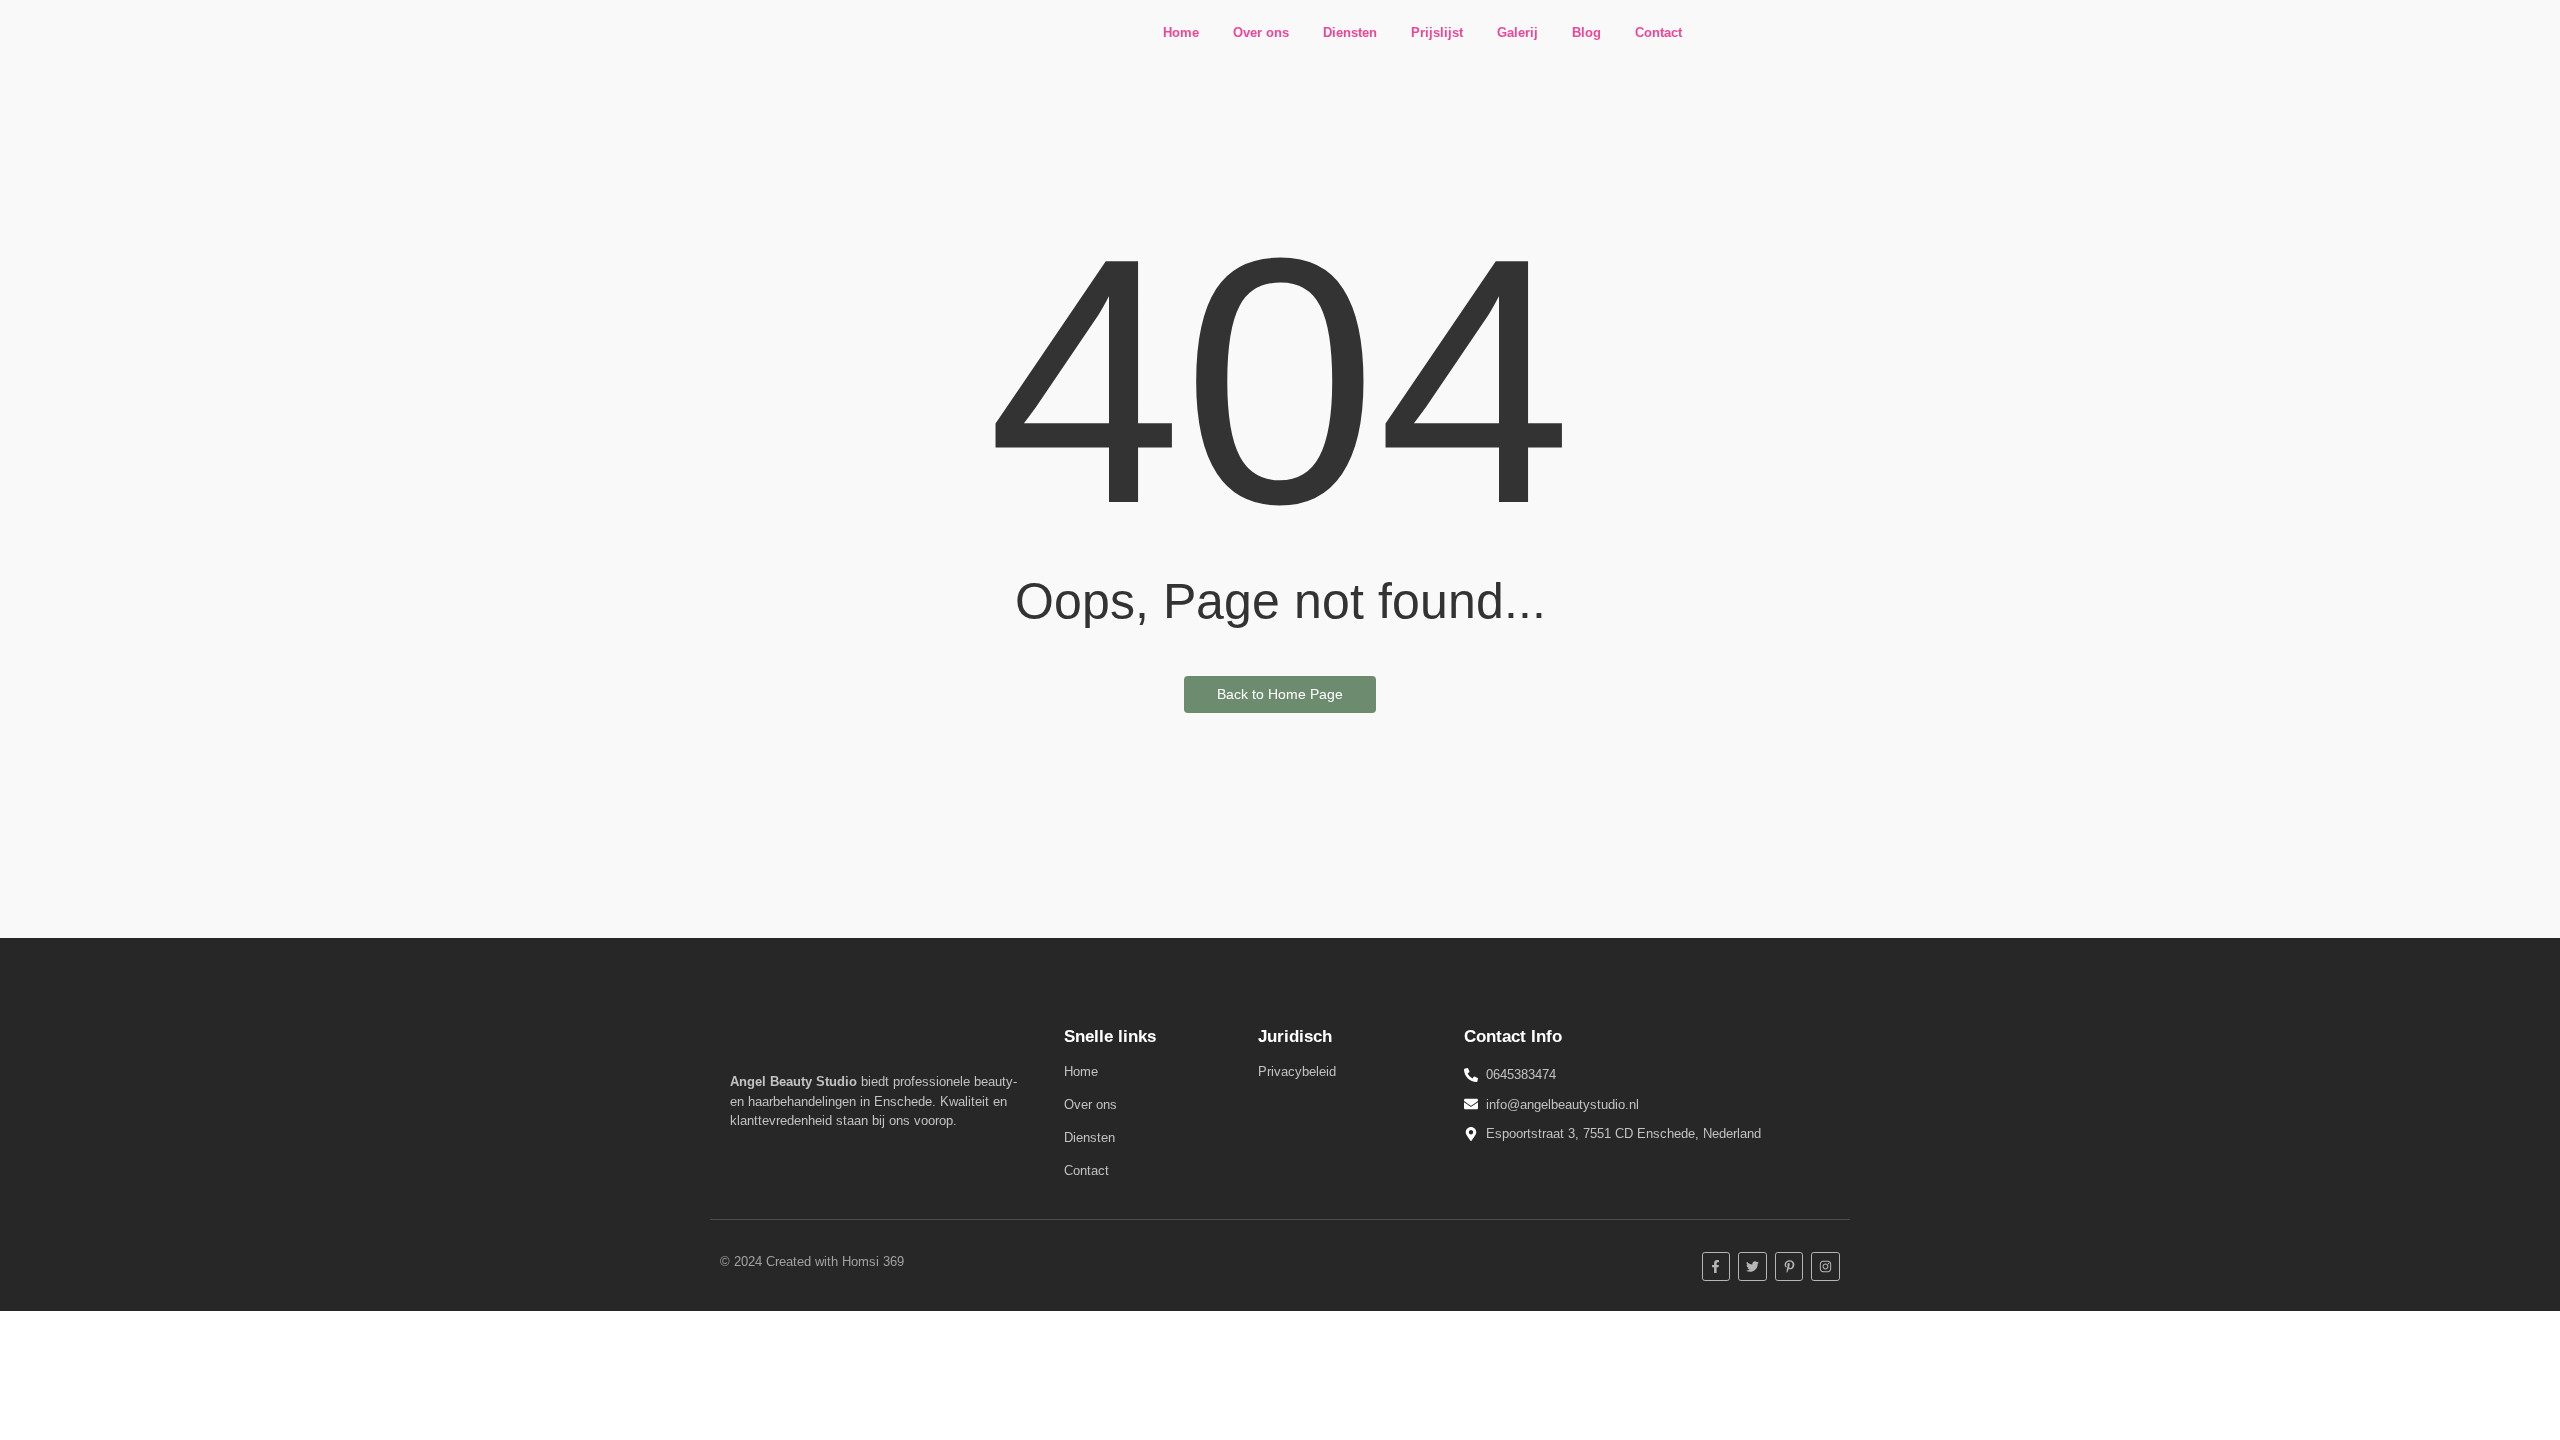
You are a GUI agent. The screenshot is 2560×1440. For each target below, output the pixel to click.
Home (1181, 32)
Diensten (1350, 32)
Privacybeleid (1297, 1071)
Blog (1586, 32)
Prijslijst (1437, 32)
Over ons (1261, 32)
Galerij (1517, 32)
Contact (1658, 32)
